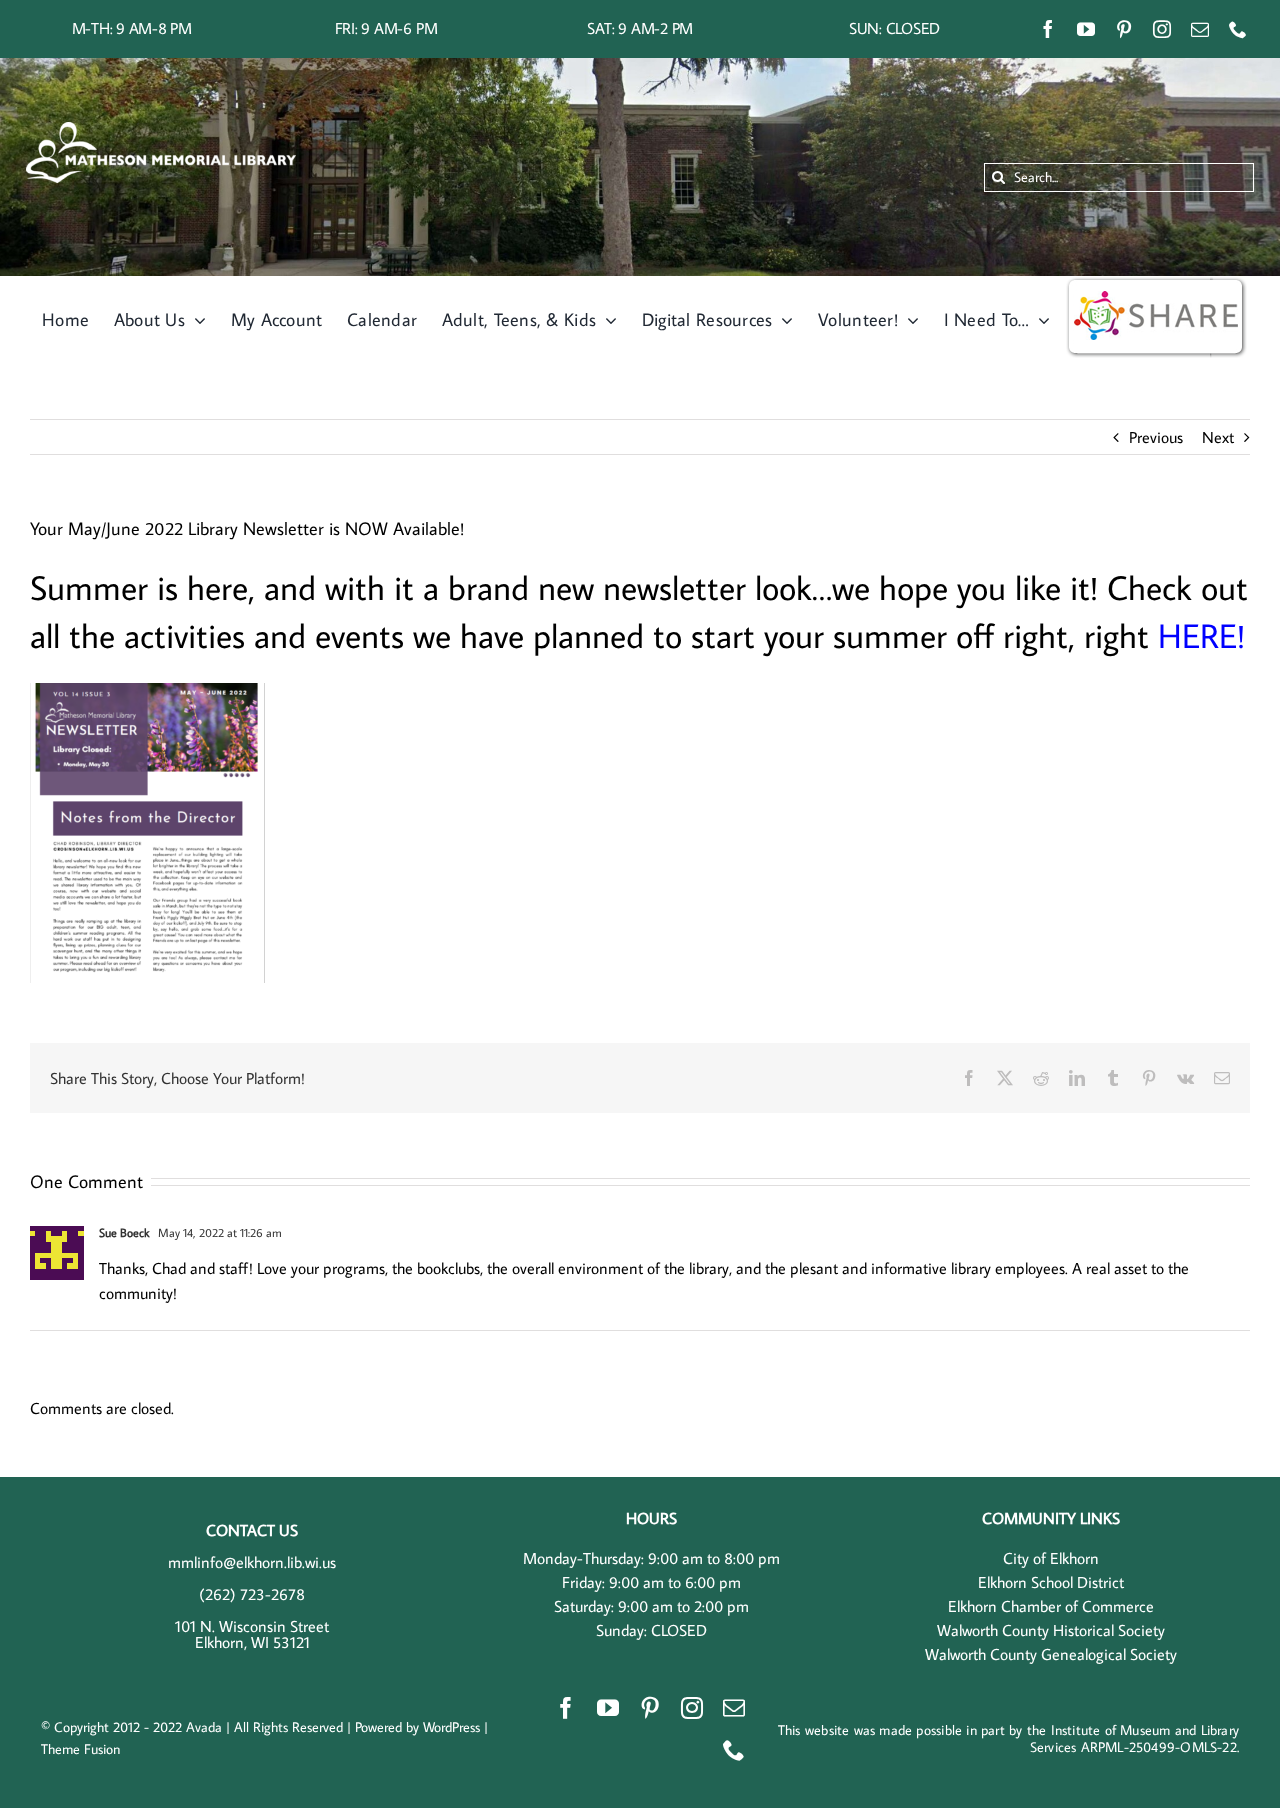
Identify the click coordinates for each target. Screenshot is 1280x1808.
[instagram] (1162, 29)
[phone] (1238, 29)
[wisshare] (1156, 284)
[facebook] (1048, 29)
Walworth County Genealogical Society (1051, 1654)
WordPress (451, 1727)
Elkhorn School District (1051, 1582)
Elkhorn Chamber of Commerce (1051, 1606)
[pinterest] (1124, 29)
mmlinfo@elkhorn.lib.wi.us (252, 1562)
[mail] (1200, 29)
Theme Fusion (80, 1749)
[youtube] (1086, 29)
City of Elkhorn (1051, 1558)
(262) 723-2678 (252, 1594)
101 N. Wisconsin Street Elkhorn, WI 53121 (252, 1634)
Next (1218, 437)
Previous (1156, 437)
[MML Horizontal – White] (161, 130)
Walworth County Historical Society (1051, 1630)
